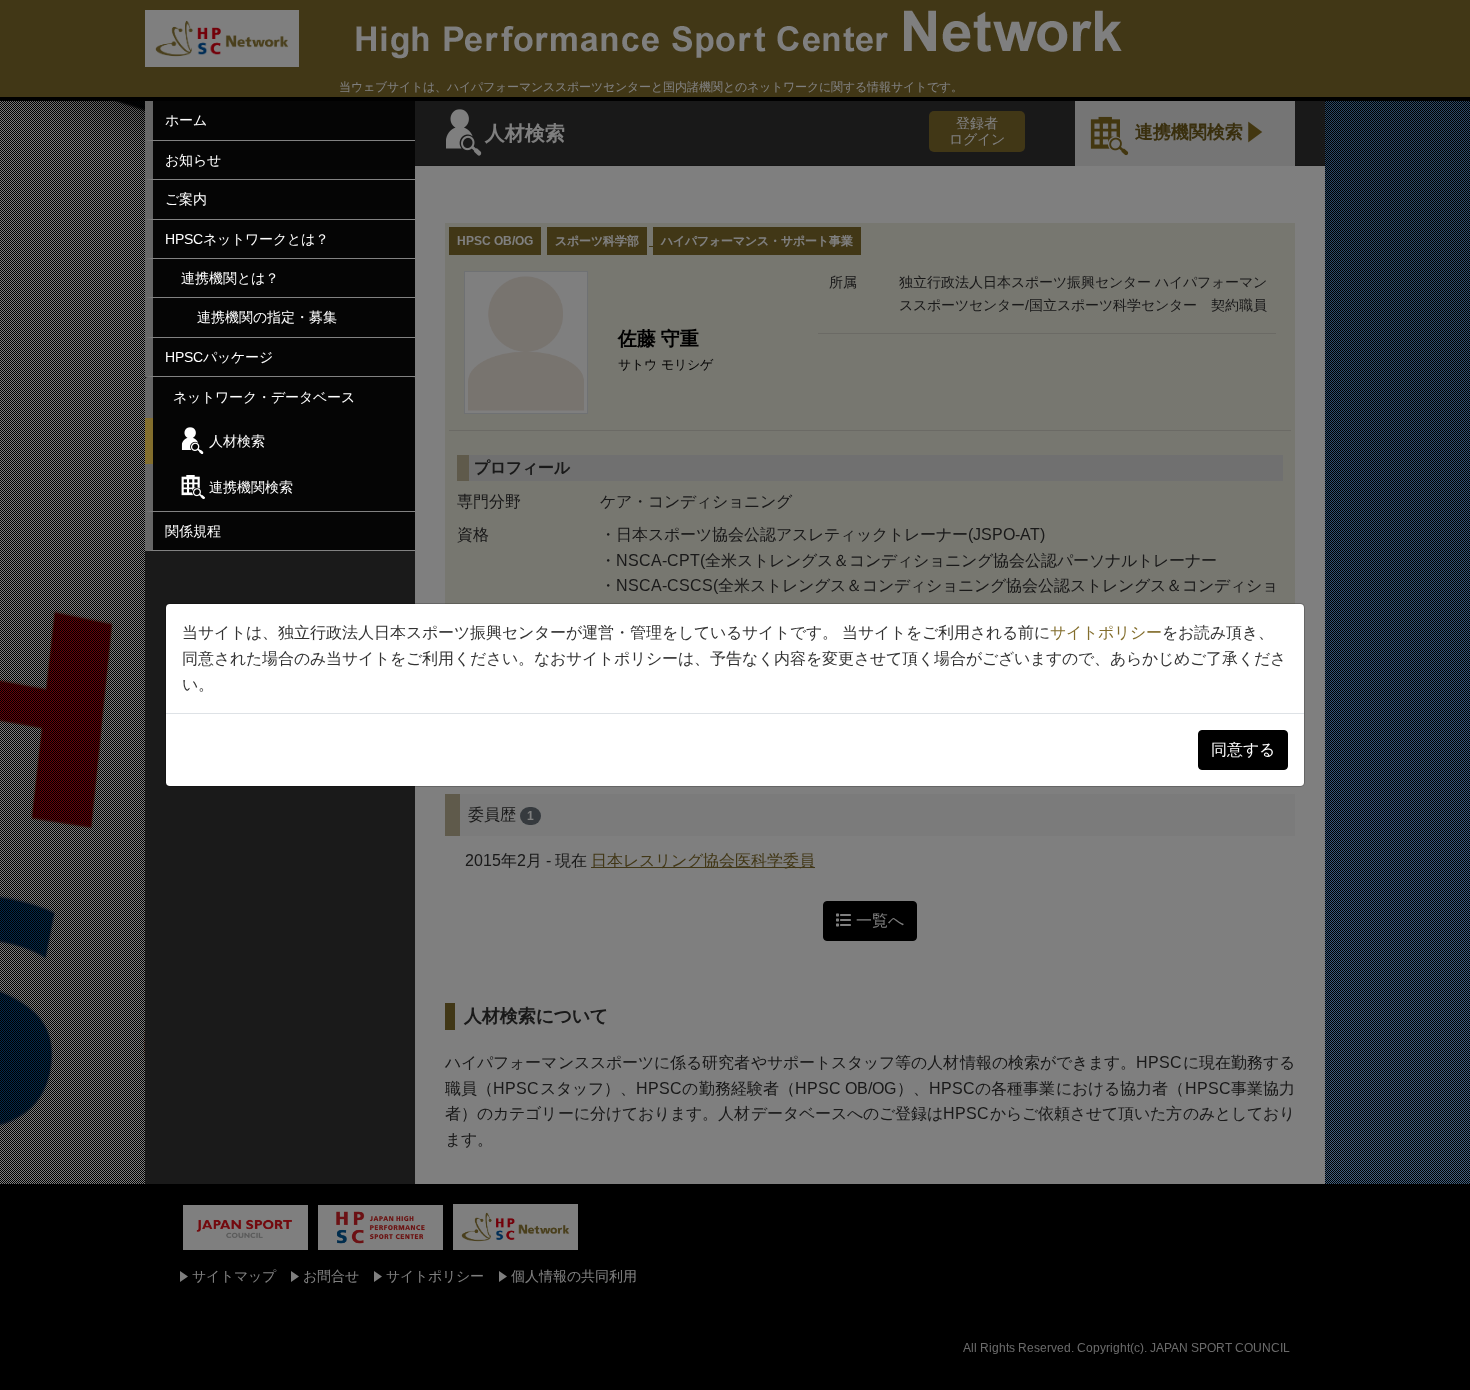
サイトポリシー (1106, 632)
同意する (1243, 749)
